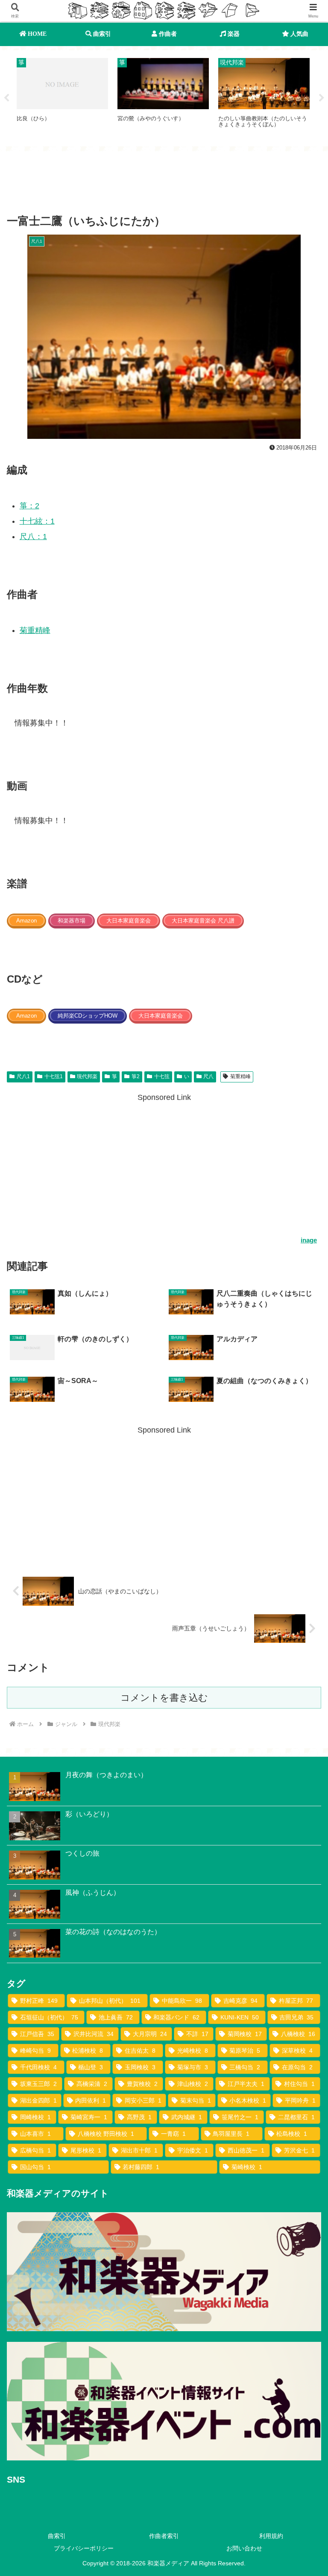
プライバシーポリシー (84, 2548)
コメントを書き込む (164, 1698)
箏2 (136, 1076)
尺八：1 (33, 537)
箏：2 (29, 506)
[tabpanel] (62, 97)
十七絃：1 (37, 521)
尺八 (208, 1076)
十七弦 (162, 1076)
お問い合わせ (244, 2548)
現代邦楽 (87, 1076)
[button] (303, 1661)
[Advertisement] (164, 184)
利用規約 (271, 2536)
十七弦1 (54, 1076)
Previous (6, 98)
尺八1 (23, 1076)
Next (322, 98)
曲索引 (57, 2536)
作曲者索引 (164, 2536)
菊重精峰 (35, 630)
